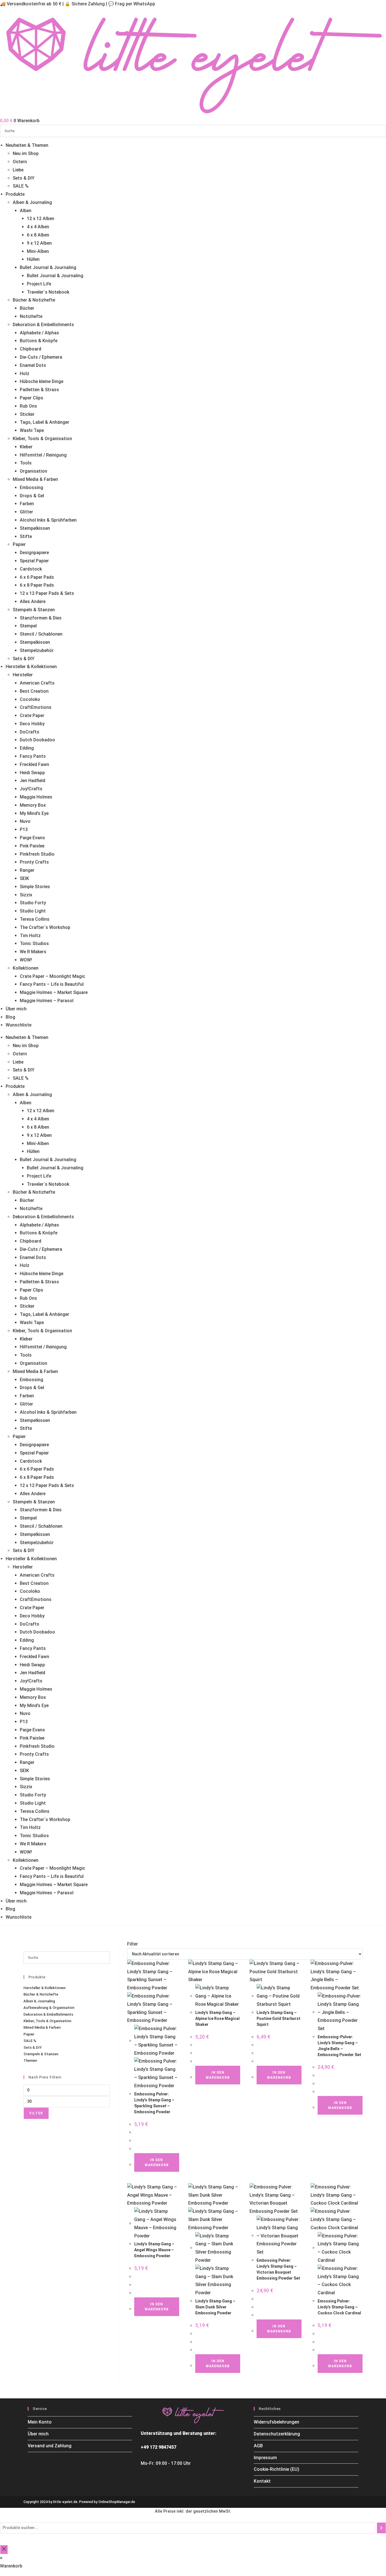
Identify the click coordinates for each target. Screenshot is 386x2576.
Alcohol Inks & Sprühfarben (48, 520)
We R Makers (33, 952)
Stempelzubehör (37, 650)
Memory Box (33, 805)
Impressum (265, 2458)
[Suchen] (381, 2528)
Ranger (27, 870)
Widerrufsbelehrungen (277, 2422)
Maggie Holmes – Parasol (47, 1001)
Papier (19, 544)
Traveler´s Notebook (48, 292)
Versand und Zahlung (50, 2446)
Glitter (26, 512)
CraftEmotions (36, 707)
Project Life (39, 284)
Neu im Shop (26, 153)
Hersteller (23, 675)
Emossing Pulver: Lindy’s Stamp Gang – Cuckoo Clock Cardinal (339, 2307)
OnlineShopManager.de (117, 2502)
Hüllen (33, 259)
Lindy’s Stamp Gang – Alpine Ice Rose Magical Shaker (217, 2018)
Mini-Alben (38, 251)
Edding (27, 748)
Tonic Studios (34, 943)
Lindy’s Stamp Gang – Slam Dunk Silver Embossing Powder (215, 2307)
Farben (27, 504)
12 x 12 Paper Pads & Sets (47, 593)
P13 (24, 829)
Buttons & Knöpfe (39, 341)
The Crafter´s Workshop (45, 927)
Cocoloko (30, 699)
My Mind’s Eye (34, 813)
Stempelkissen (35, 528)
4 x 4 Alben (38, 227)
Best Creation (34, 691)
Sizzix (26, 895)
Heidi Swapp (32, 773)
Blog (10, 1017)
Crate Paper (32, 715)
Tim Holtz (30, 936)
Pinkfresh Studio (37, 854)
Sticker (27, 414)
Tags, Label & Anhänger (45, 422)
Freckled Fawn (34, 764)
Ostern (20, 162)
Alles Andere (33, 602)
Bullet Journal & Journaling (48, 267)
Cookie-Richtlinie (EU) (277, 2469)
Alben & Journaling (32, 202)
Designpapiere (34, 553)
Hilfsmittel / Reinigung (43, 455)
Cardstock (31, 569)
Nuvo (25, 821)
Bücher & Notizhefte (34, 300)
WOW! (26, 960)
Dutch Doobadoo (37, 740)
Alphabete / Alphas (39, 333)
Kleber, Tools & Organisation (42, 439)
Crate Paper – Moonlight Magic (53, 976)
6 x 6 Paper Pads (37, 577)
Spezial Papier (34, 561)
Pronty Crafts (34, 862)
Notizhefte (31, 316)
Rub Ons (28, 406)
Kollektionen (26, 968)
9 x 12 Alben (39, 243)
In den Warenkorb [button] (157, 2162)
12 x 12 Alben (41, 219)
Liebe (18, 170)
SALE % (21, 186)
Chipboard (31, 349)
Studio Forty (33, 903)
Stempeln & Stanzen (34, 610)
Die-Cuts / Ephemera (41, 357)
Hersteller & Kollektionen (31, 667)
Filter (36, 2113)
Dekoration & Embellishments (43, 325)
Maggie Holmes (36, 797)
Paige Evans (32, 838)
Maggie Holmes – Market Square (54, 992)
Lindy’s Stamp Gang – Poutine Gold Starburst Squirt (278, 2018)
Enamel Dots (33, 365)
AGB (258, 2446)
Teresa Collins (35, 919)
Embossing (32, 488)
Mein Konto (40, 2422)
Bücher (27, 308)
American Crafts (37, 683)
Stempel (28, 626)
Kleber (26, 447)
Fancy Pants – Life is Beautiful (52, 984)
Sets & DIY (24, 178)
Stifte (26, 536)
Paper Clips (32, 398)
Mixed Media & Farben (35, 479)
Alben (26, 211)
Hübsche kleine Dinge (42, 381)
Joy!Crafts (31, 789)
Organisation (33, 471)
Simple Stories (35, 887)
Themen (30, 2060)
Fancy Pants (33, 756)
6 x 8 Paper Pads (37, 585)
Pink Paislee (32, 846)
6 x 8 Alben (38, 235)
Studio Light (33, 911)
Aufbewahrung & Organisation (49, 2008)
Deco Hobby (32, 724)
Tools (26, 463)
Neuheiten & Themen (27, 145)
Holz (25, 374)
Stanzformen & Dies (41, 618)
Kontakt (262, 2481)
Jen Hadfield (32, 781)
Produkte (15, 194)
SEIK (24, 878)
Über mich (16, 1009)
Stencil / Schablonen (41, 634)
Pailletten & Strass (39, 390)
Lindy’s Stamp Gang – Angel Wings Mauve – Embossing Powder (154, 2250)
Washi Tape (32, 430)
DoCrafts (30, 732)
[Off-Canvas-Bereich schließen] (4, 2550)
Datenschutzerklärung (277, 2434)
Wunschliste (19, 1025)
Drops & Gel (32, 496)
